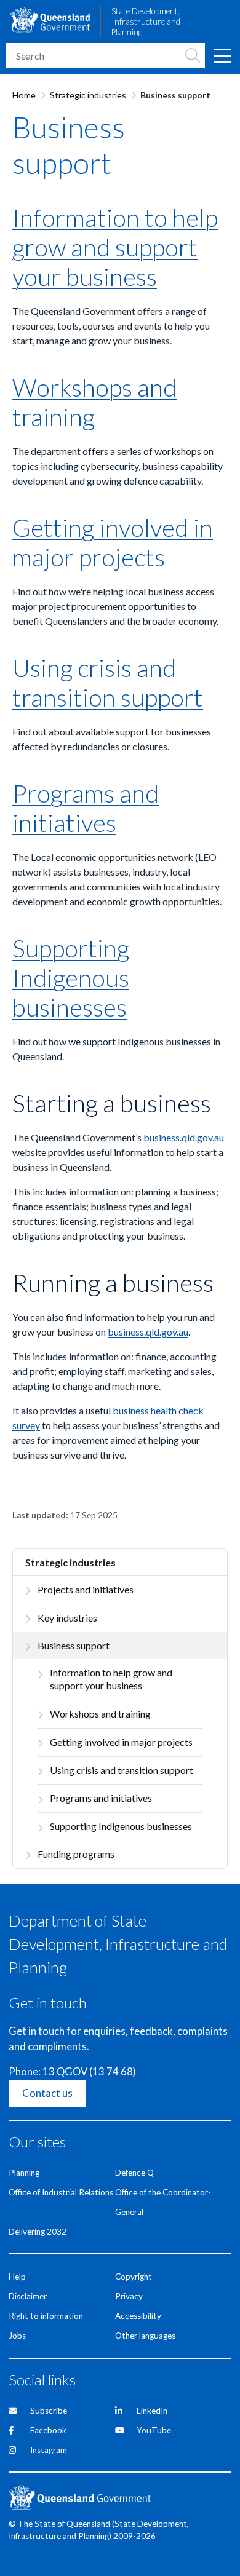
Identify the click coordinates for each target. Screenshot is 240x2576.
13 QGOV (65, 2072)
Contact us (47, 2093)
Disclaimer (28, 2296)
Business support (74, 1645)
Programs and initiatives (101, 1798)
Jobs (17, 2336)
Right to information (46, 2316)
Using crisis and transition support (122, 1770)
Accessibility (138, 2316)
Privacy (129, 2296)
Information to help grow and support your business (111, 1679)
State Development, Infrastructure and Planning (146, 22)
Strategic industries (88, 95)
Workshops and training (100, 1714)
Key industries (67, 1618)
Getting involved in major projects (121, 1742)
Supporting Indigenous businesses (121, 1826)
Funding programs (76, 1854)
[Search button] (193, 55)
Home (24, 95)
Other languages (145, 2336)
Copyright (134, 2277)
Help (17, 2277)
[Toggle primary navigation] (222, 55)
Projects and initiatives (86, 1589)
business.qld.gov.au (184, 1137)
